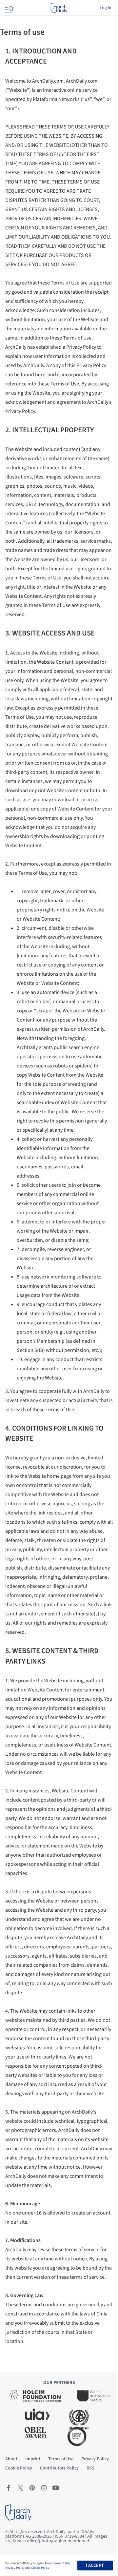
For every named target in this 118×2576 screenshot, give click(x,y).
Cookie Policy (40, 2568)
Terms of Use (61, 2563)
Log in (106, 8)
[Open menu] (9, 8)
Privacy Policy (15, 2568)
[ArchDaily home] (59, 8)
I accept (95, 2566)
